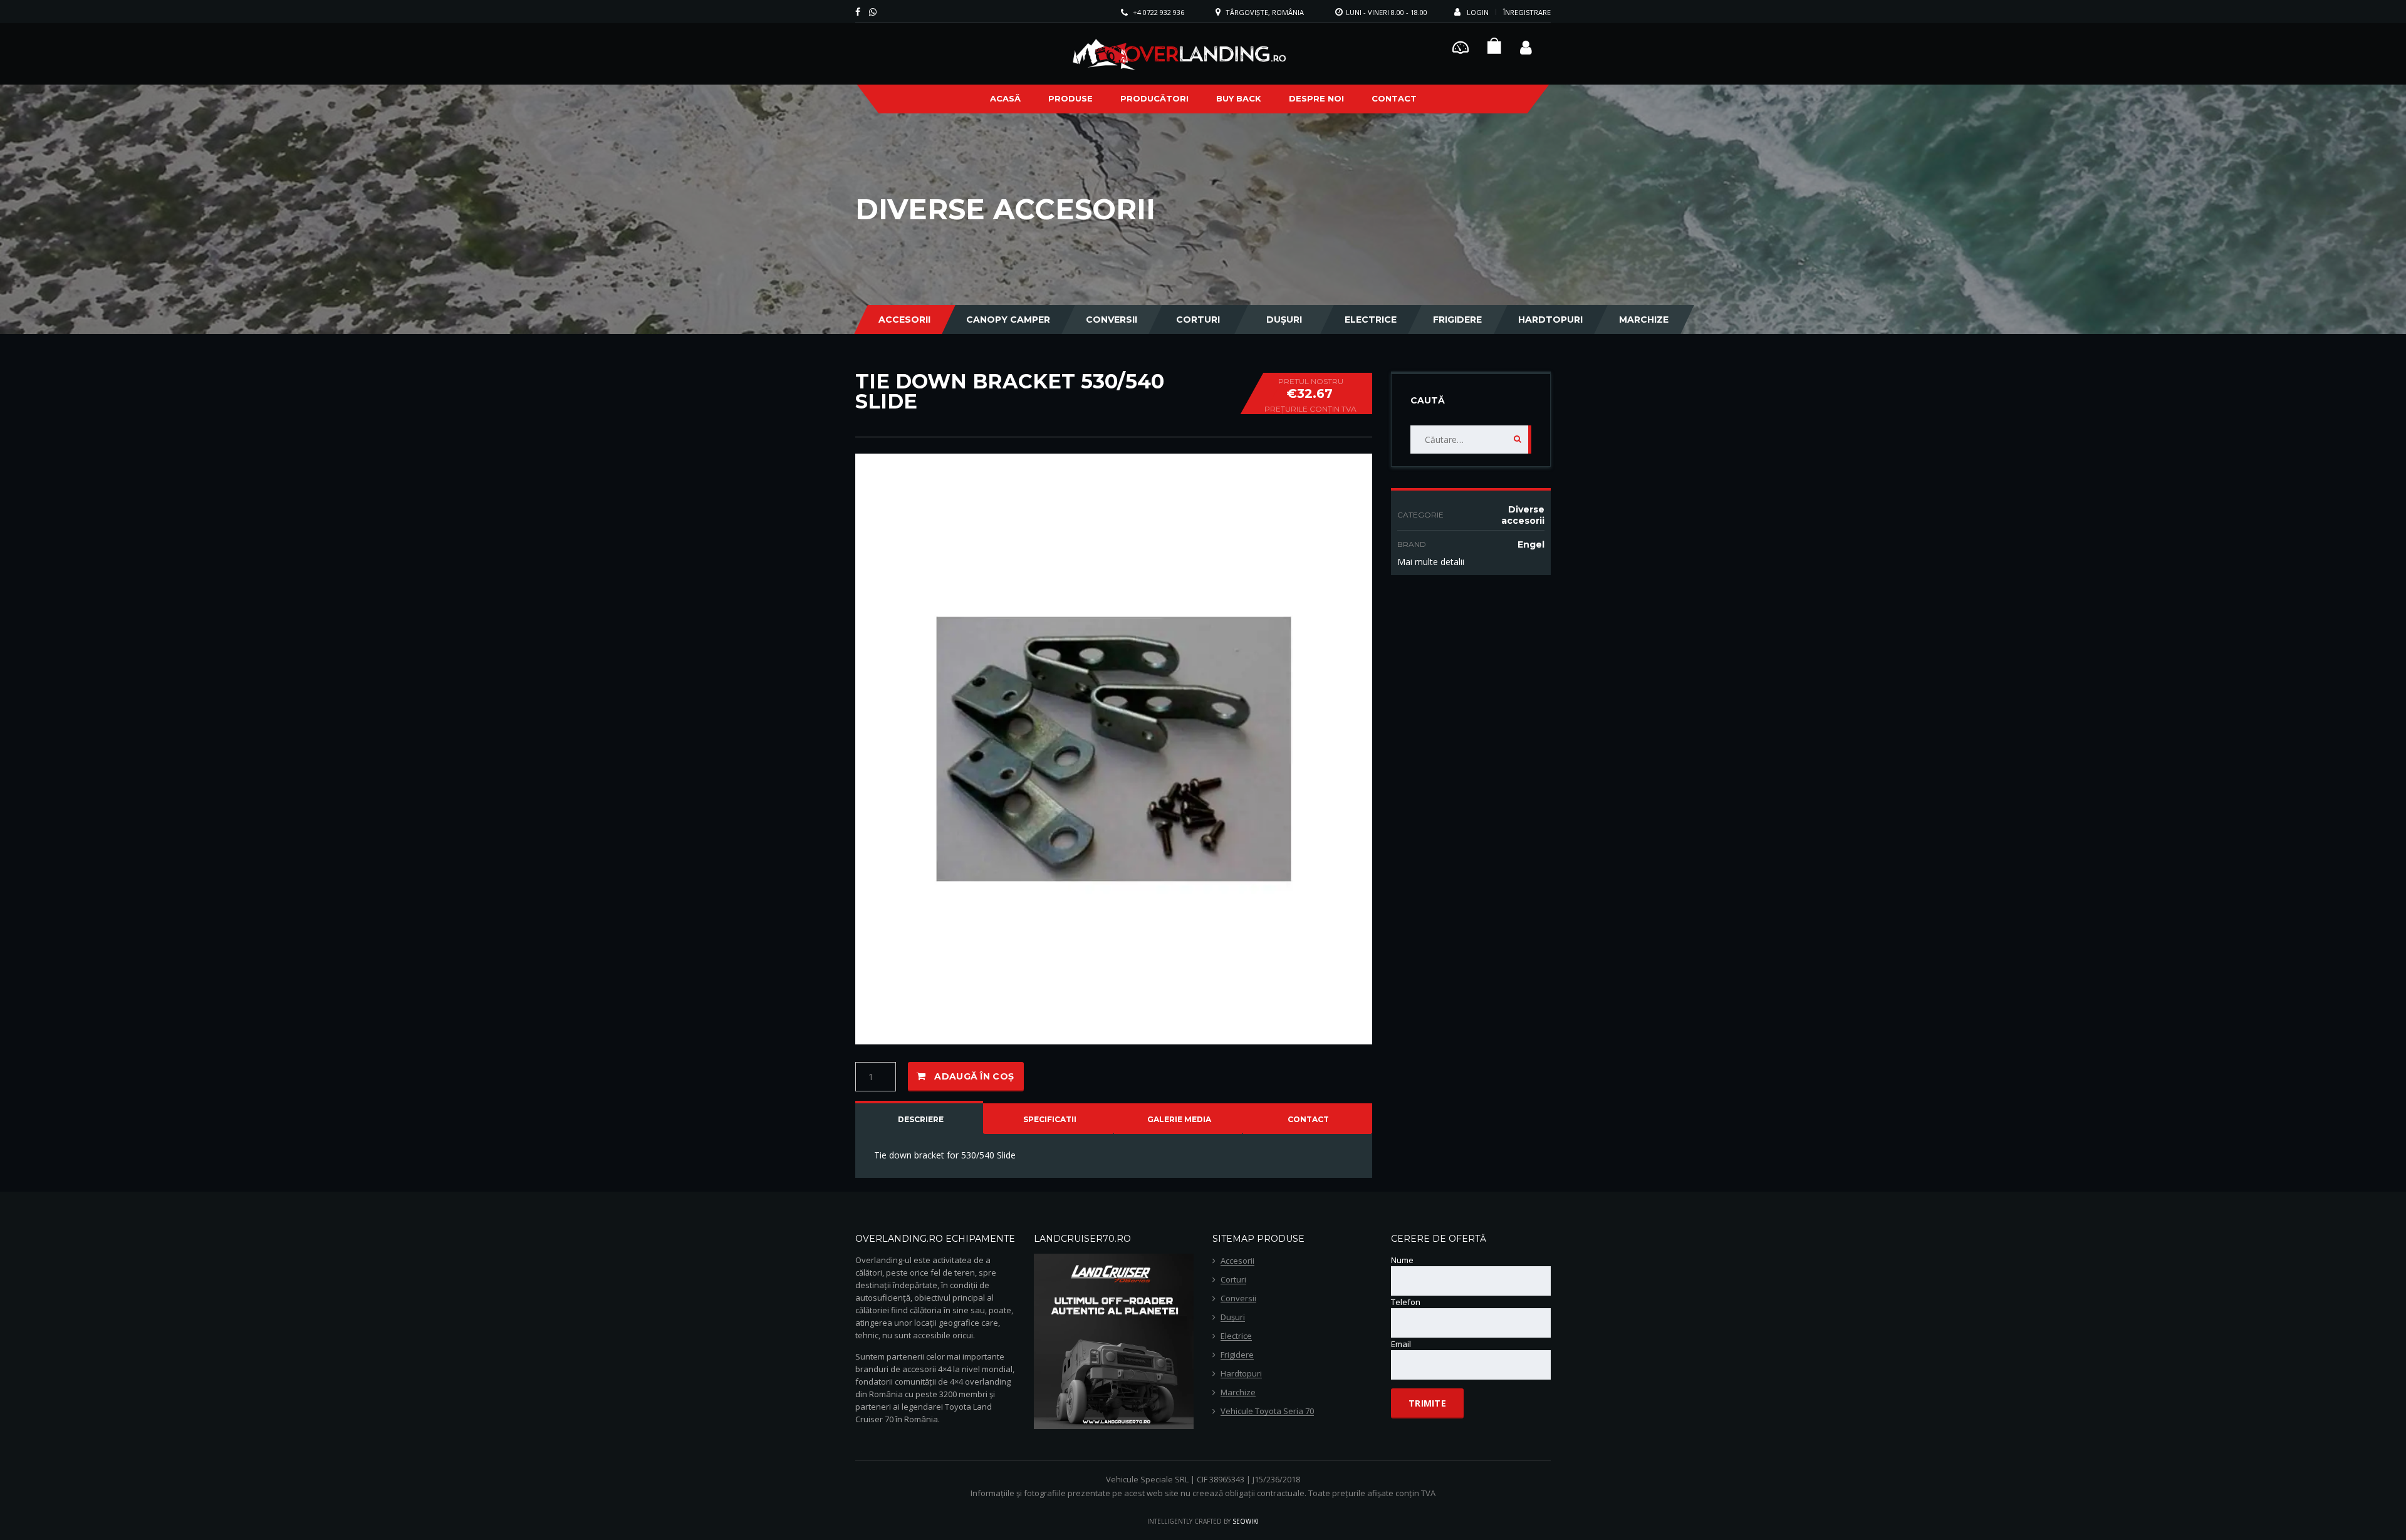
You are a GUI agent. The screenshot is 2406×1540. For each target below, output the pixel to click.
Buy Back (1239, 98)
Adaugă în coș (974, 1076)
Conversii (1112, 320)
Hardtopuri (1550, 320)
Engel (1531, 544)
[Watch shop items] (1494, 49)
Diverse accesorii (1523, 515)
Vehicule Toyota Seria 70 (1267, 1412)
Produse (1070, 98)
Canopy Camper (1008, 320)
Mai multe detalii (1431, 562)
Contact (1394, 98)
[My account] (1526, 46)
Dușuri (1284, 320)
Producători (1154, 98)
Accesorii (904, 320)
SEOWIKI (1246, 1521)
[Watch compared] (1461, 46)
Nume (1402, 1260)
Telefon (1406, 1302)
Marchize (1644, 320)
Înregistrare (1527, 12)
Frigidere (1457, 320)
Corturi (1198, 320)
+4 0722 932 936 (1159, 12)
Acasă (1005, 98)
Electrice (1371, 320)
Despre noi (1316, 98)
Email (1401, 1344)
